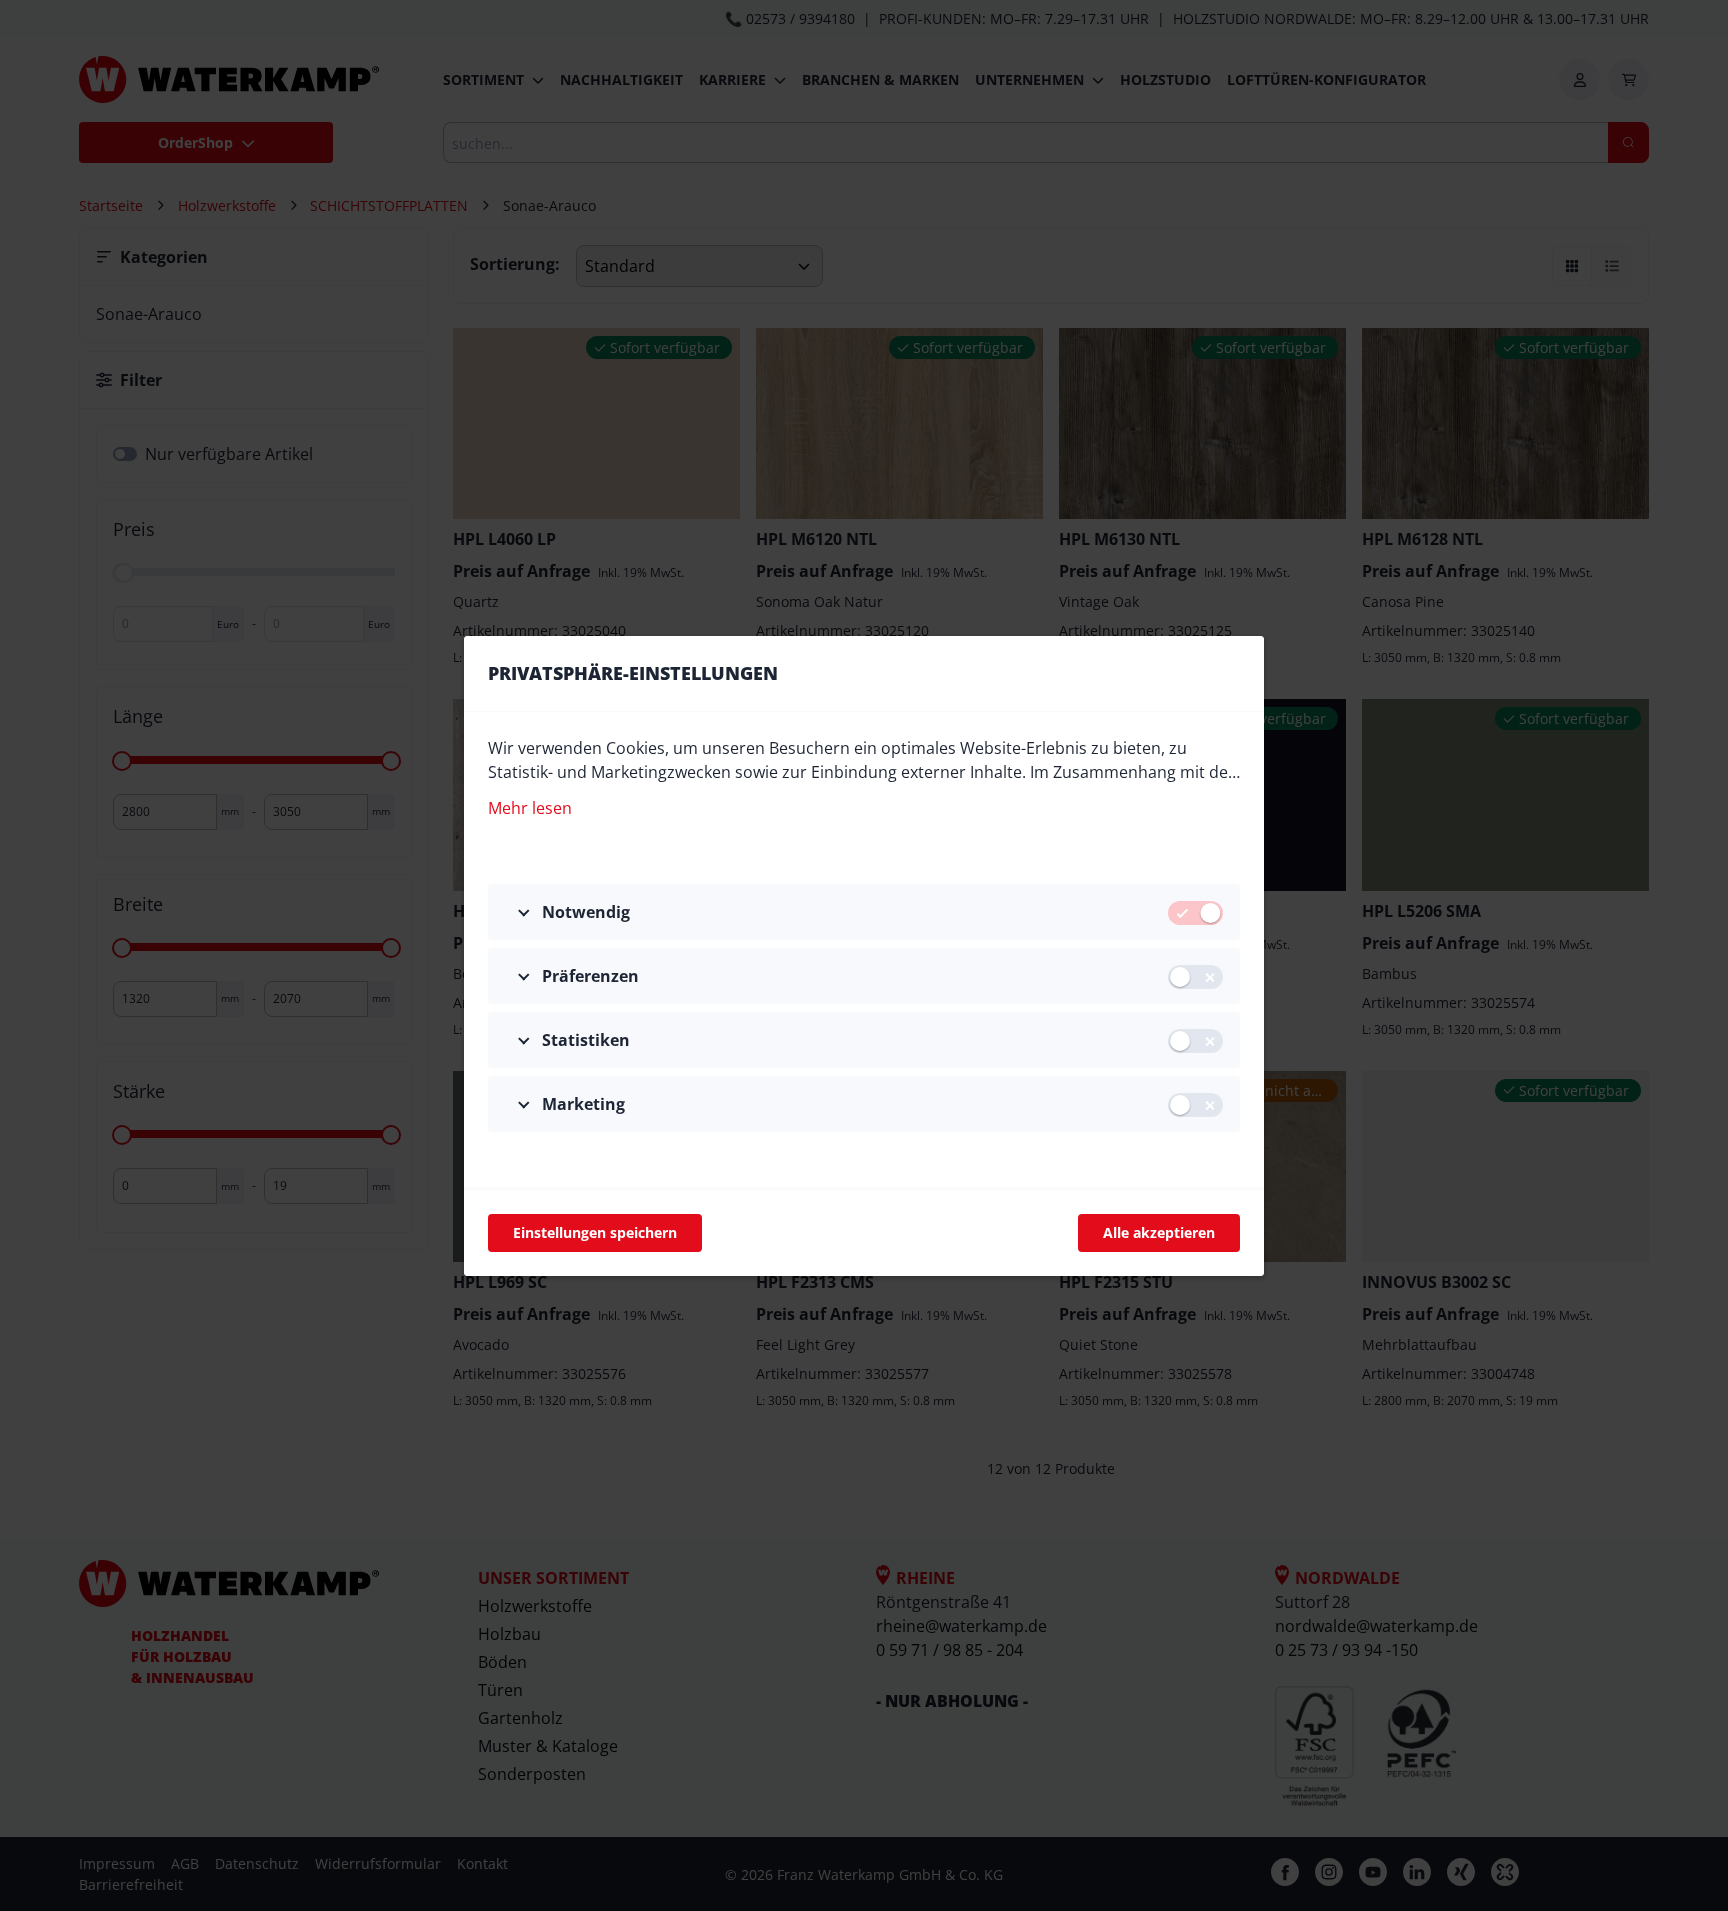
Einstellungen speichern (595, 1232)
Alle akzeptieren (1159, 1232)
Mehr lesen (530, 808)
